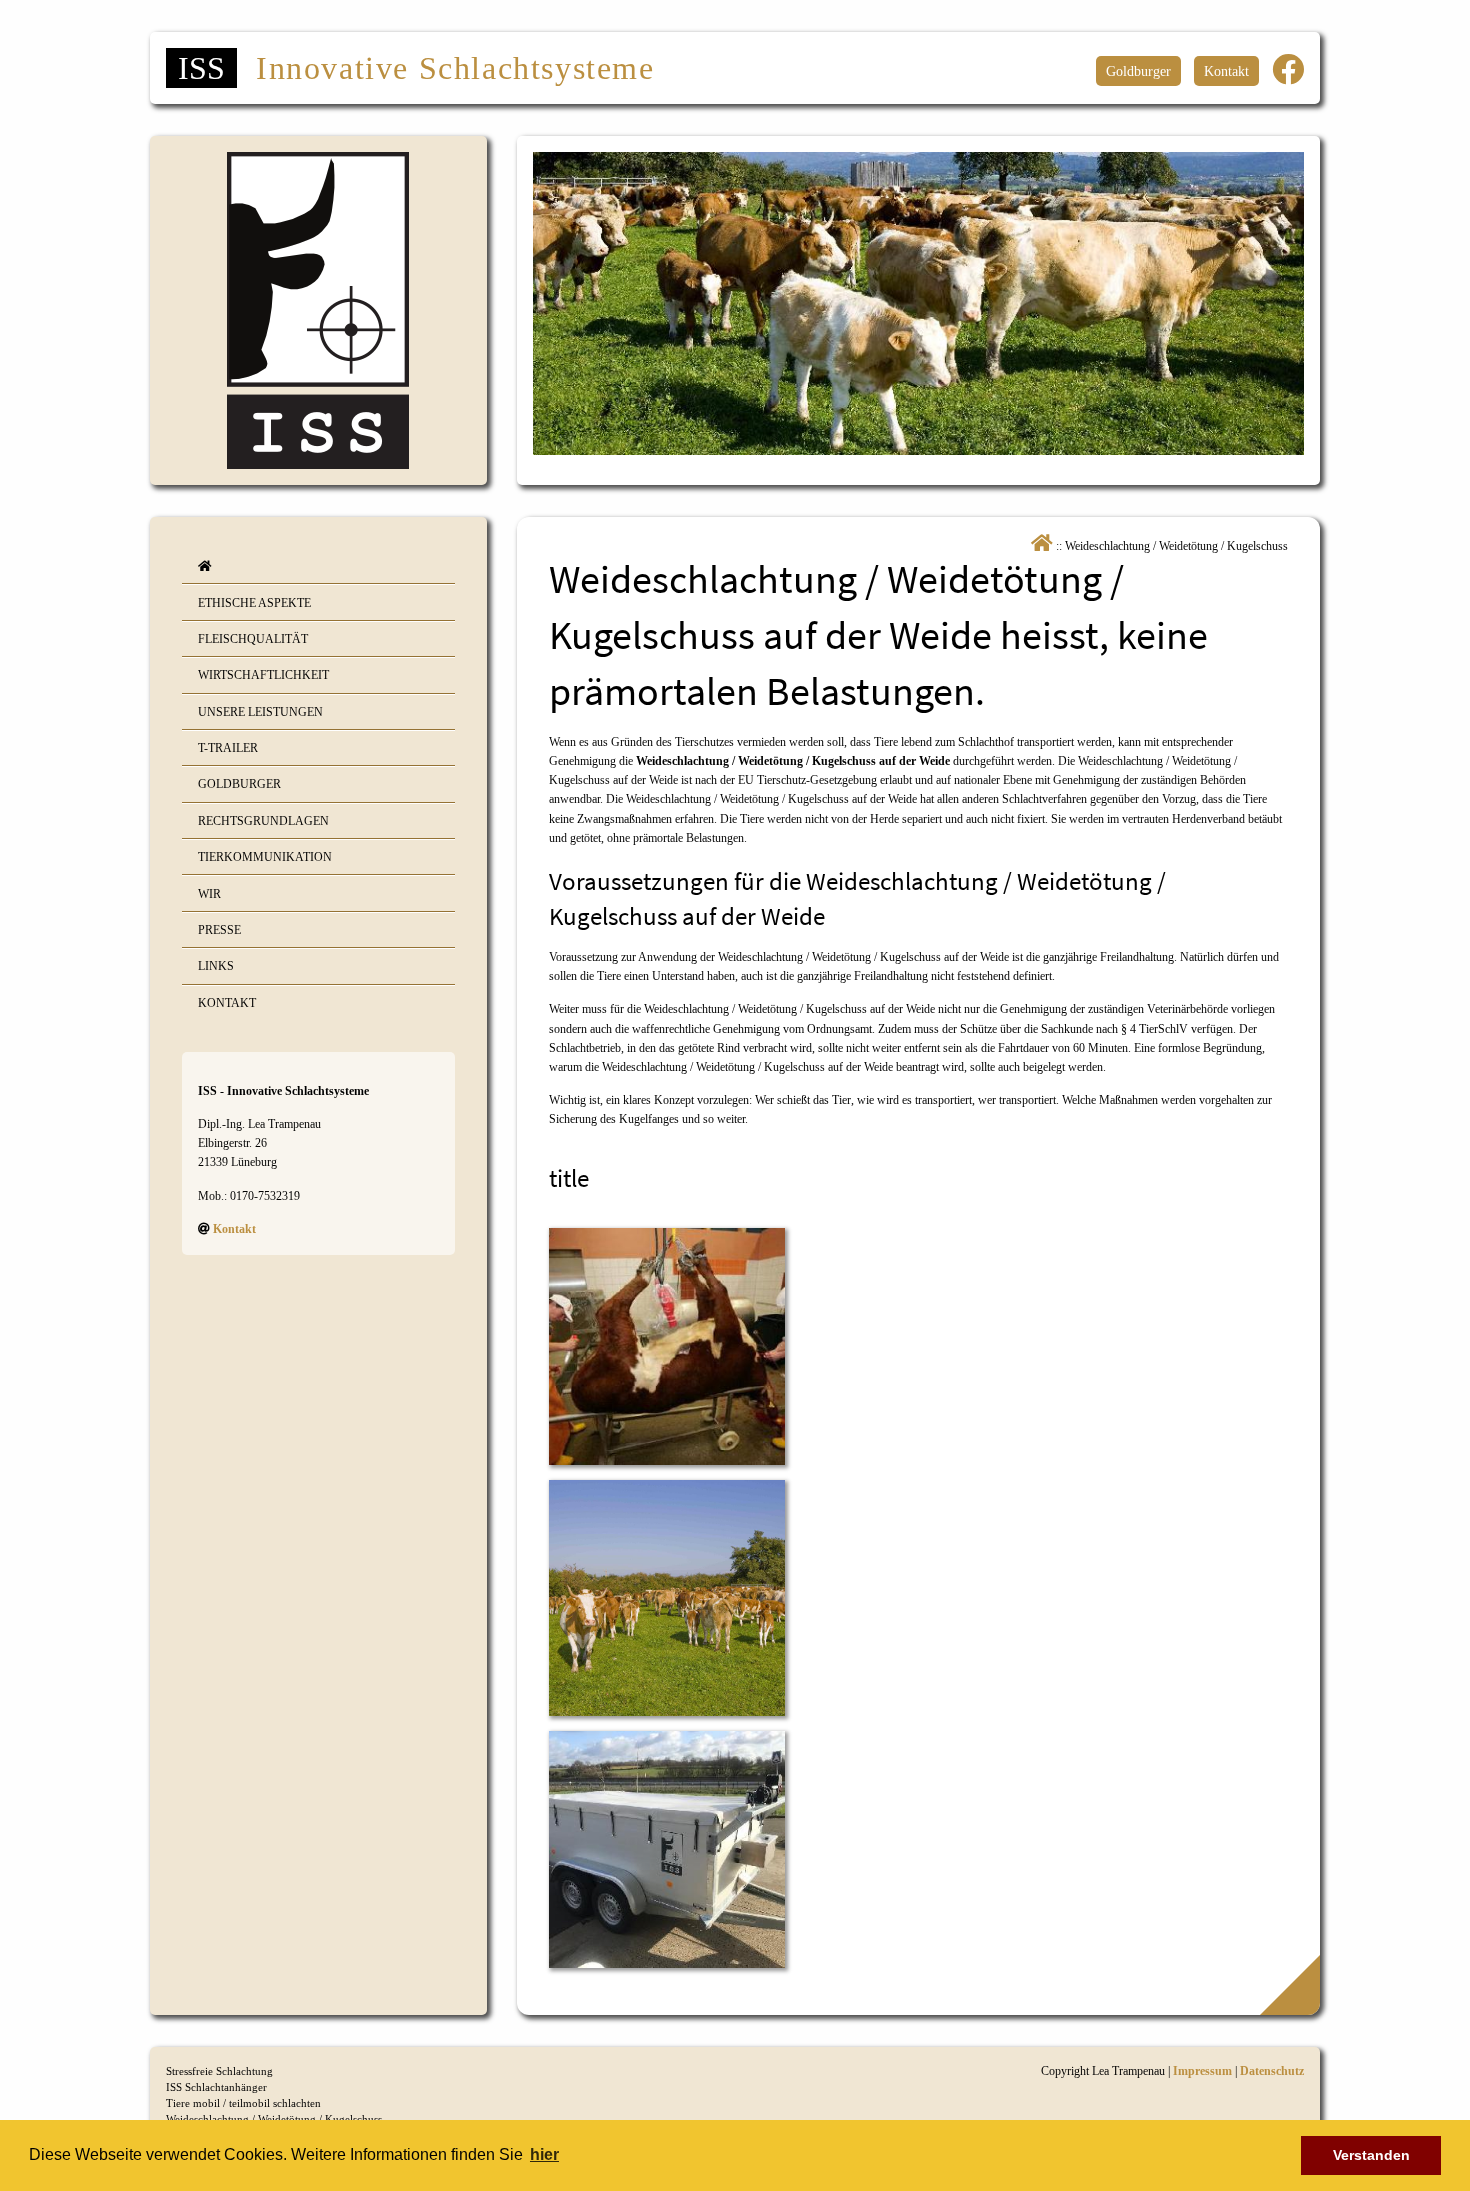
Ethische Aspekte (254, 603)
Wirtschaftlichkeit (263, 675)
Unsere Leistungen (260, 712)
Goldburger (1138, 71)
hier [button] (544, 2154)
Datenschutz (1272, 2071)
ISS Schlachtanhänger (216, 2087)
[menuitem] (318, 566)
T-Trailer (228, 748)
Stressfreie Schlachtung (219, 2071)
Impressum (1202, 2071)
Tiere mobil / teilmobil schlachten (243, 2103)
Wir (209, 894)
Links (216, 966)
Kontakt (1226, 71)
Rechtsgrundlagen (263, 821)
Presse (219, 930)
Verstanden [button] (1371, 2155)
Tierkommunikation (265, 857)
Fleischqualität (253, 639)
